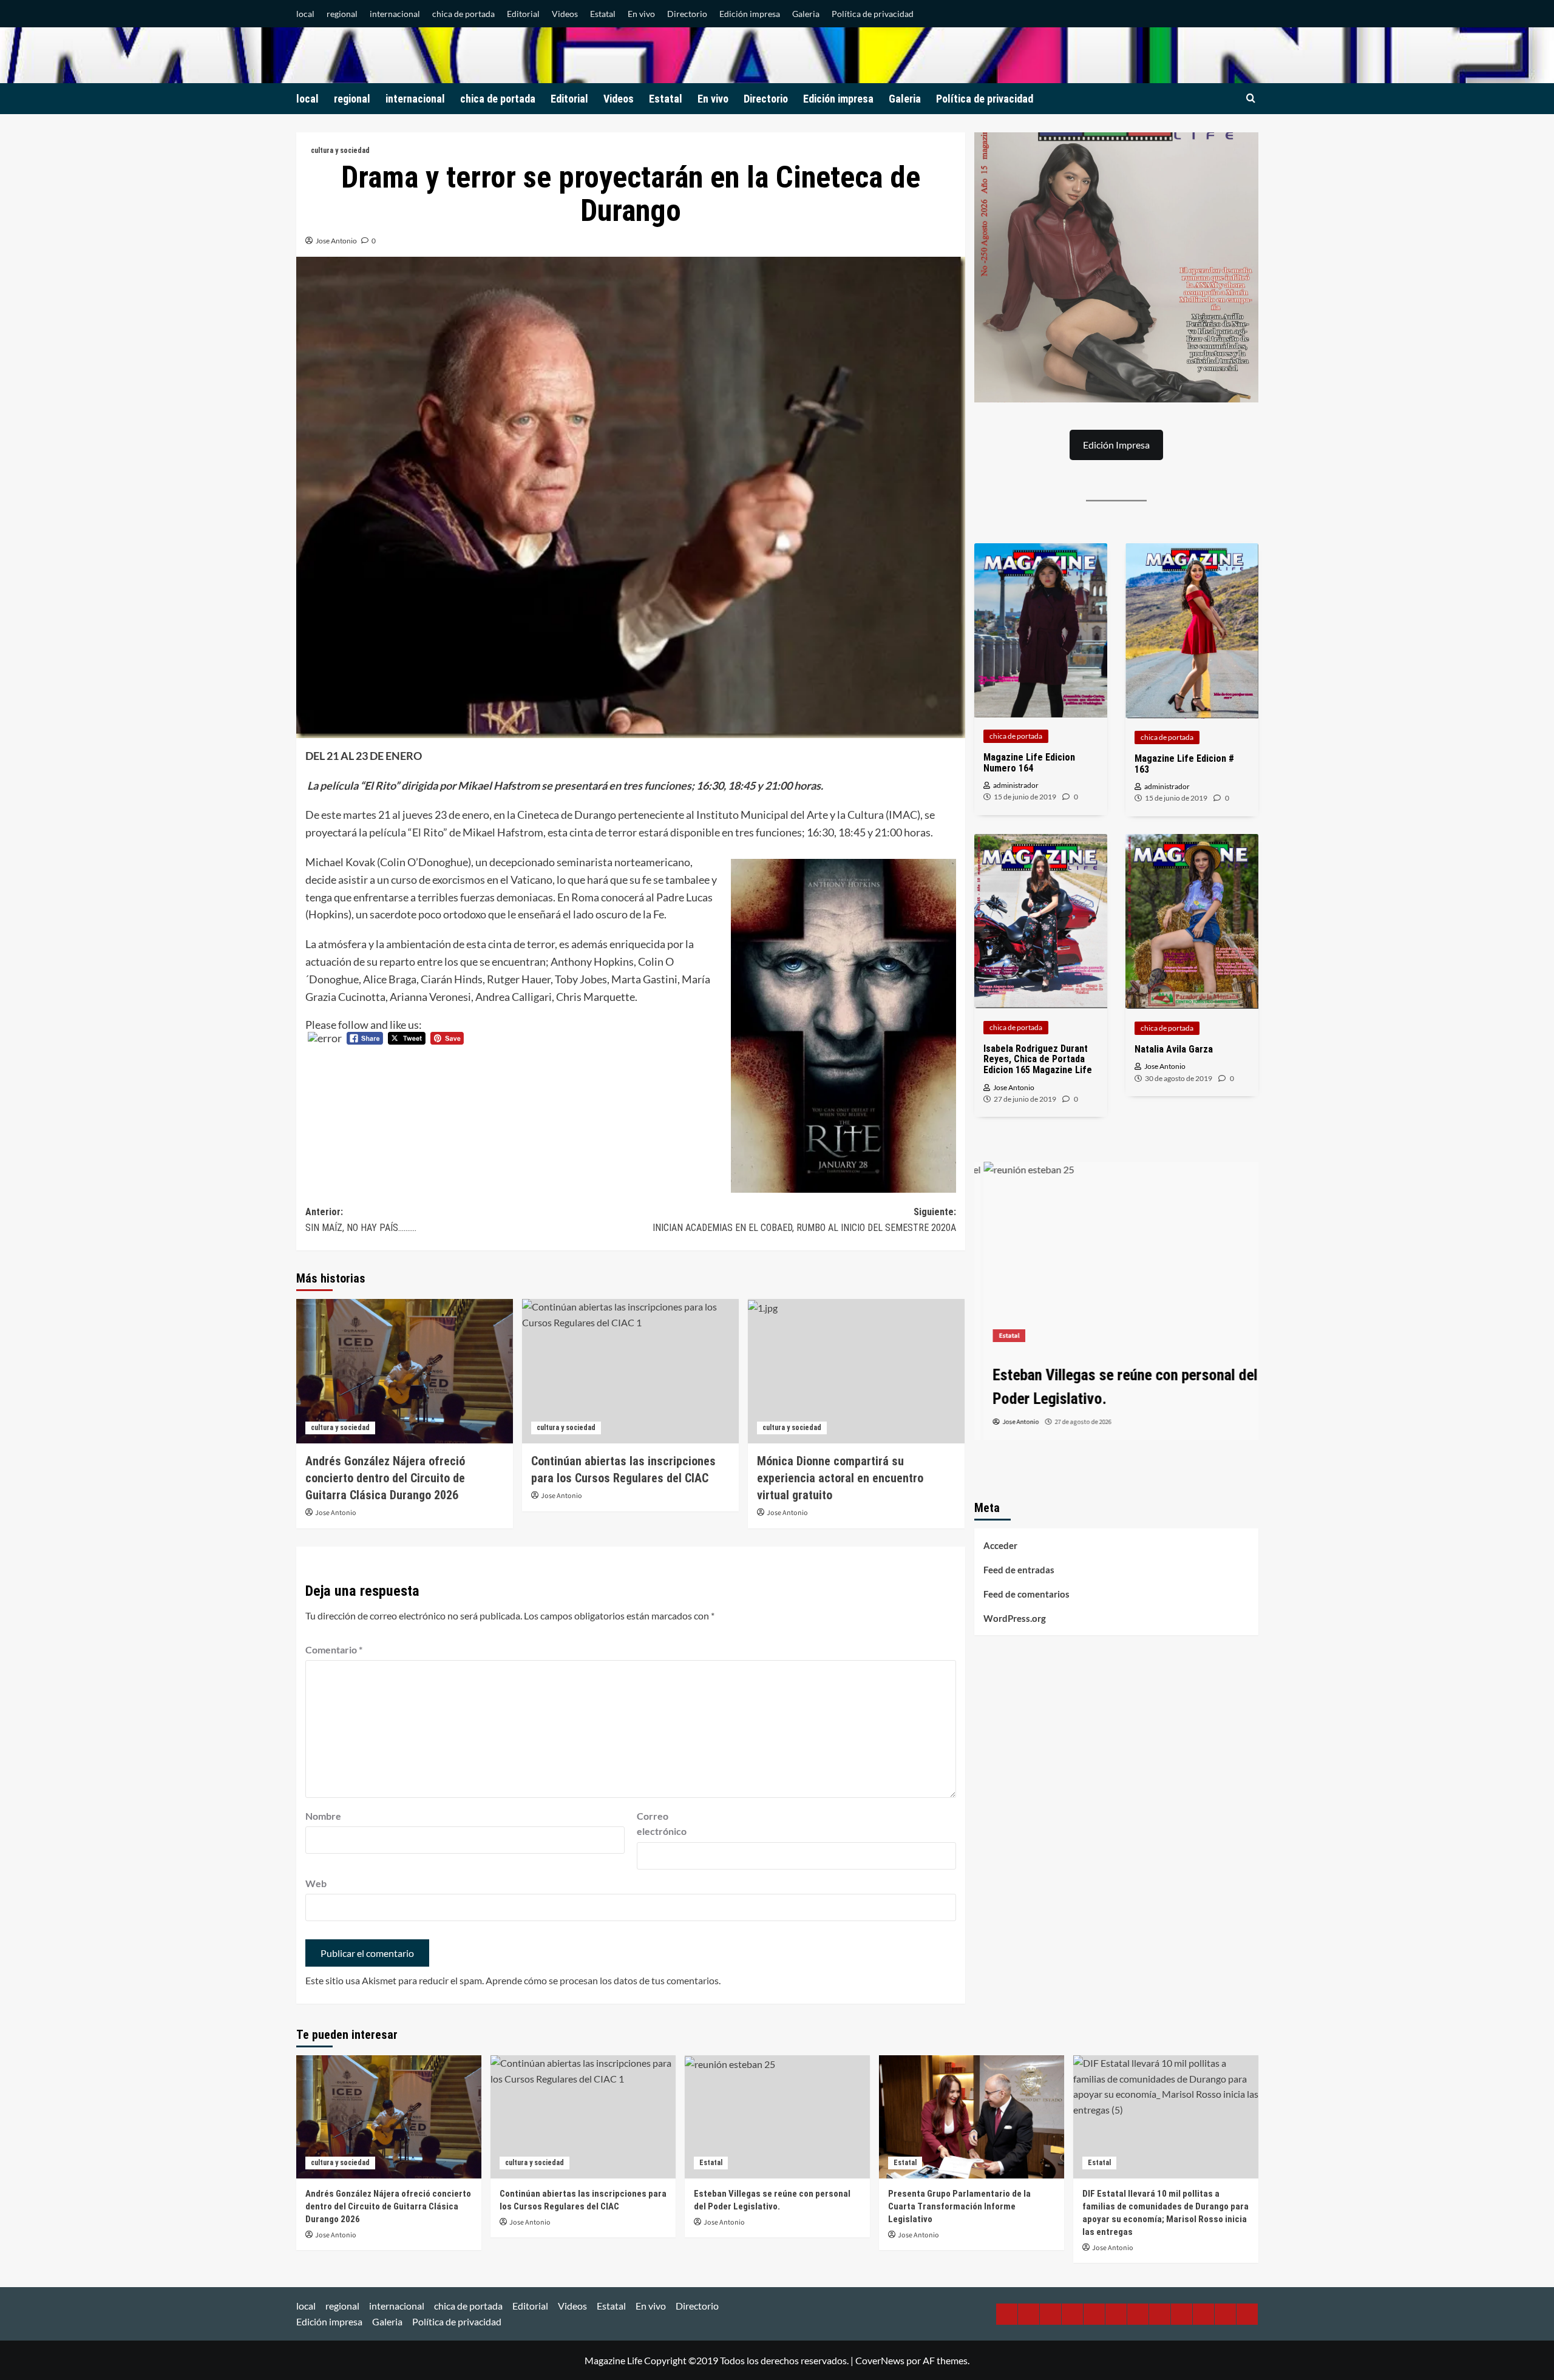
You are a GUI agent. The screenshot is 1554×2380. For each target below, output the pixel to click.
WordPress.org (1015, 1618)
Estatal (603, 14)
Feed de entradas (1019, 1570)
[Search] (1251, 99)
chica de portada (463, 14)
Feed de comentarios (1026, 1594)
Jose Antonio (336, 241)
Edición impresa (750, 14)
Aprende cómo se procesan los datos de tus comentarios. (603, 1980)
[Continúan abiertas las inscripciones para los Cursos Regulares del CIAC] (630, 1371)
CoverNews (880, 2360)
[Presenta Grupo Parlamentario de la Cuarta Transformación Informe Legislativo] (972, 2117)
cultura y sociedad (340, 151)
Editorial (523, 14)
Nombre (323, 1816)
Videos (565, 14)
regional (342, 14)
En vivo (641, 14)
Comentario (334, 1649)
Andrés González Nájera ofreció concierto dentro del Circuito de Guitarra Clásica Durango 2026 (385, 1478)
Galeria (806, 14)
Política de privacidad (873, 14)
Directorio (687, 14)
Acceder (1000, 1545)
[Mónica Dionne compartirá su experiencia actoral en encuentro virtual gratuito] (856, 1371)
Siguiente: (804, 1220)
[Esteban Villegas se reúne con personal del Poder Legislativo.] (1116, 1256)
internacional (395, 14)
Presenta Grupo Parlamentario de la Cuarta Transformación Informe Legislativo (959, 2206)
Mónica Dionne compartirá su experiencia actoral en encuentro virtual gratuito (840, 1478)
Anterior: (361, 1220)
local (305, 14)
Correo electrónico (662, 1824)
